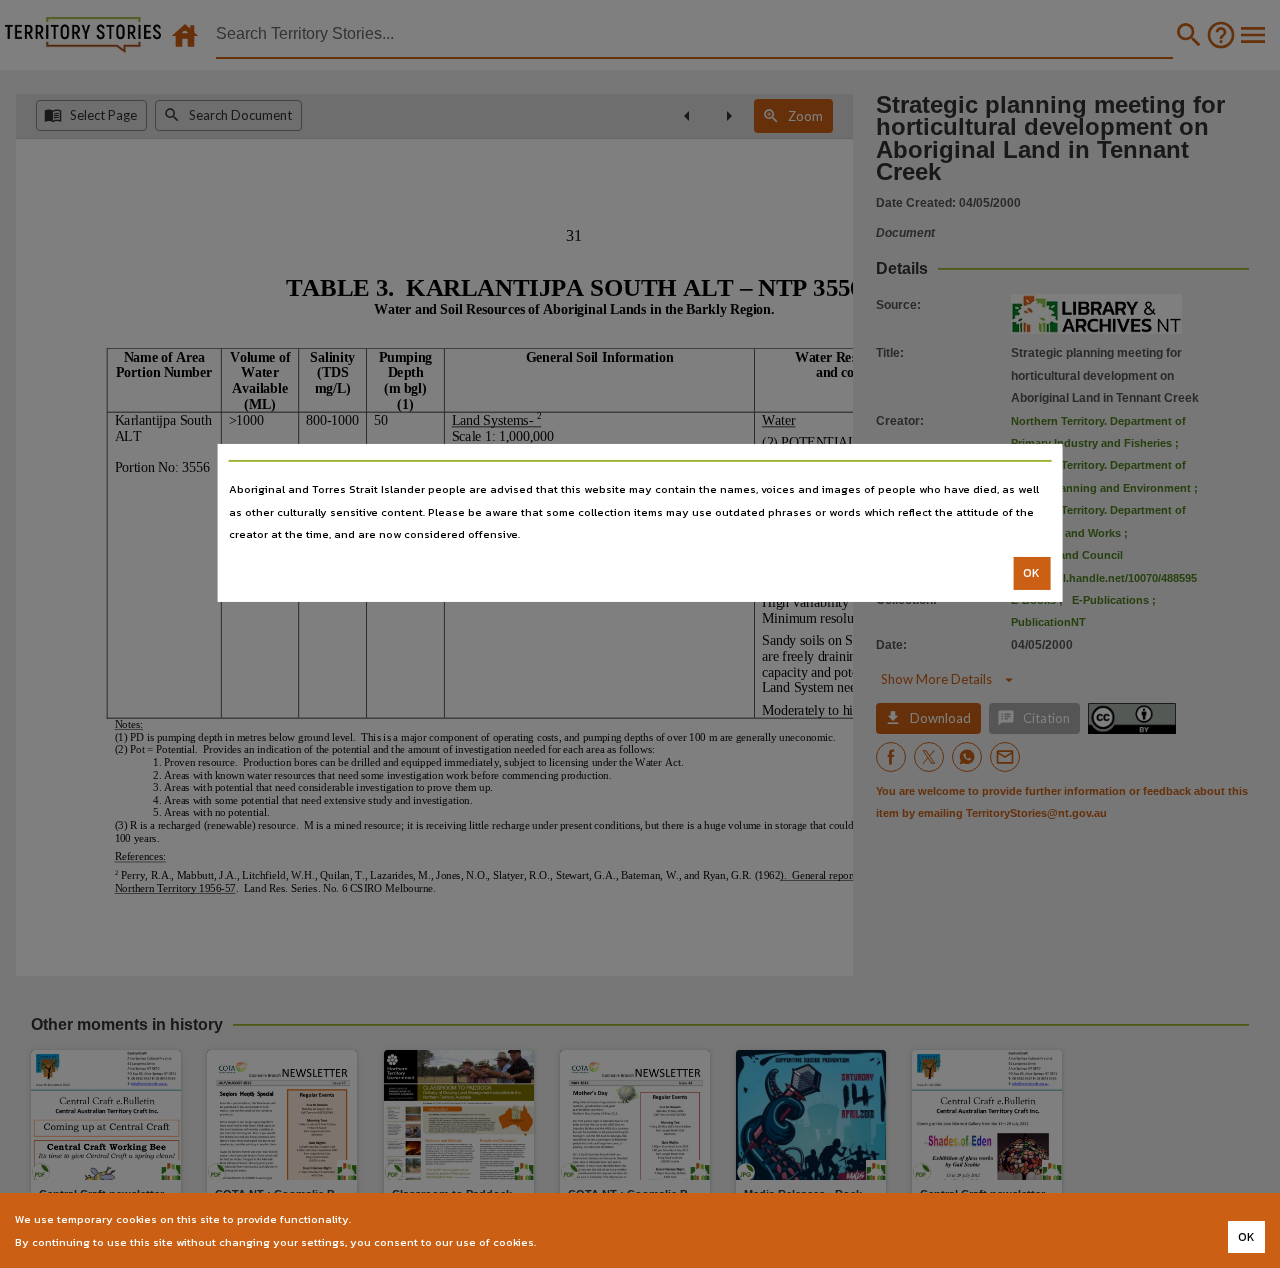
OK (1031, 573)
